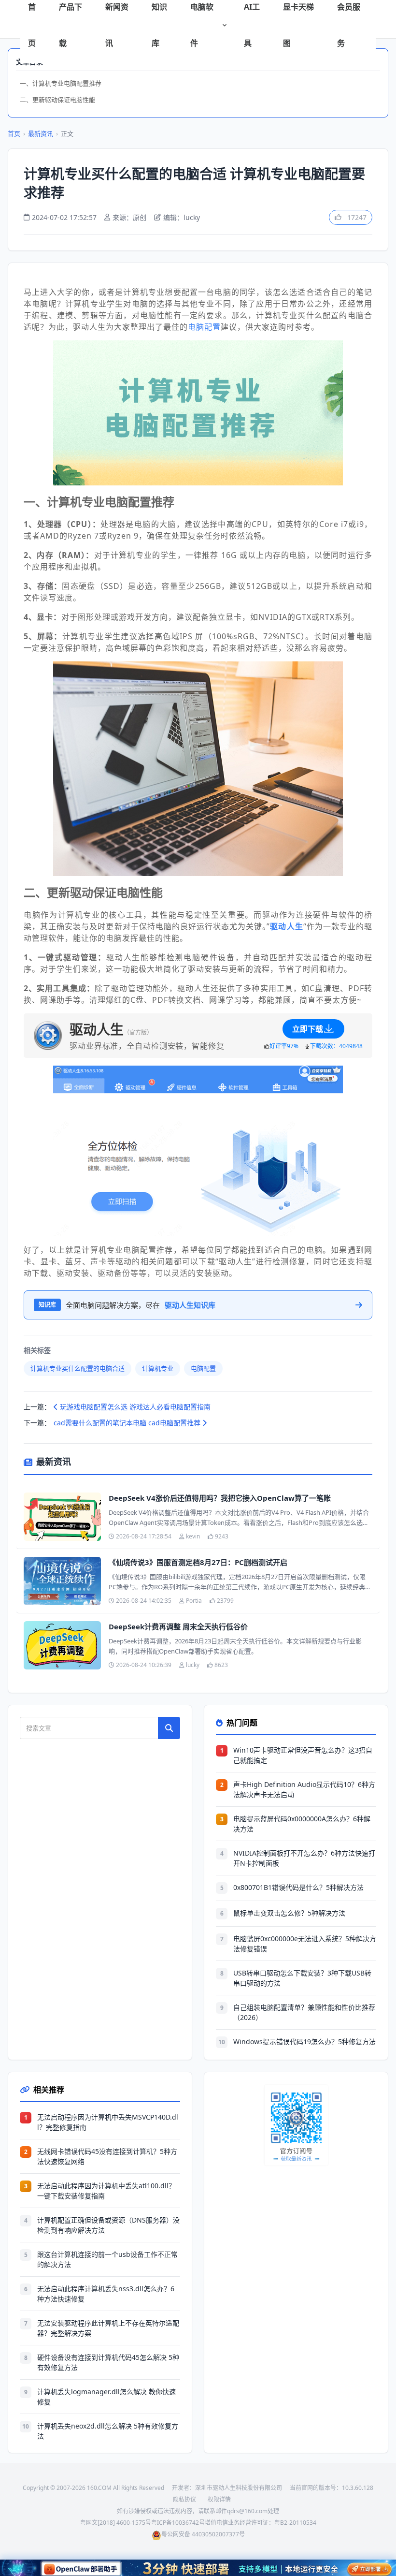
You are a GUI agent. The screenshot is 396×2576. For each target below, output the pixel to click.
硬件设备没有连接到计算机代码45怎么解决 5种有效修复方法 (108, 2362)
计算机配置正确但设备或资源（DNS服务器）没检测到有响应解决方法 (108, 2225)
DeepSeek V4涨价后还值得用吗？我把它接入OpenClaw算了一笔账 (220, 1498)
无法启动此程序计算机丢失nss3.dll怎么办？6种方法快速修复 (106, 2294)
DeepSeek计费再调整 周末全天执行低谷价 (178, 1626)
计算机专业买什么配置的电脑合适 (78, 1368)
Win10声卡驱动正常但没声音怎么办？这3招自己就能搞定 (303, 1755)
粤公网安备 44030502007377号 (203, 2534)
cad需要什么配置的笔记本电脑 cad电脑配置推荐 (128, 1423)
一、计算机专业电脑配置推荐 (61, 83)
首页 (14, 133)
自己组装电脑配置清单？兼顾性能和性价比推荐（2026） (304, 2012)
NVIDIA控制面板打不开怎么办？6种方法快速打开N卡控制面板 (304, 1858)
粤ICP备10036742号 (178, 2523)
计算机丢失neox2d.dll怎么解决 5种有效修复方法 (108, 2431)
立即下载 (308, 1029)
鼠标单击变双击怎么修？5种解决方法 (289, 1913)
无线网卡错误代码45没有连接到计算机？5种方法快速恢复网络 (107, 2156)
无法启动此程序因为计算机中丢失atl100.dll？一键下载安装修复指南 (106, 2191)
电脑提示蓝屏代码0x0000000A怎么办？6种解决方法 (302, 1824)
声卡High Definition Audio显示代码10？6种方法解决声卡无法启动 (304, 1789)
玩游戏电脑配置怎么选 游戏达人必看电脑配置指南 (134, 1407)
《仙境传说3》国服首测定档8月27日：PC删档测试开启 (198, 1562)
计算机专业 (158, 1368)
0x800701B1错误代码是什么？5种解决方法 (298, 1887)
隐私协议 (184, 2499)
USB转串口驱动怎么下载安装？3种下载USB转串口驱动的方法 (302, 1978)
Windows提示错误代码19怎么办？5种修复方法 (304, 2042)
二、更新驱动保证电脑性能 (57, 100)
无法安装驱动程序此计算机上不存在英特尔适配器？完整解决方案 (108, 2328)
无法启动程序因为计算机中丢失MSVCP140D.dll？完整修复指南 (108, 2122)
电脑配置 (204, 327)
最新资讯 (41, 133)
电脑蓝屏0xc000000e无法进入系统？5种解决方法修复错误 (305, 1944)
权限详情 (219, 2499)
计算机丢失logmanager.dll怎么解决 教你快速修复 (106, 2397)
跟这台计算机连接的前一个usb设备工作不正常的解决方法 (107, 2259)
